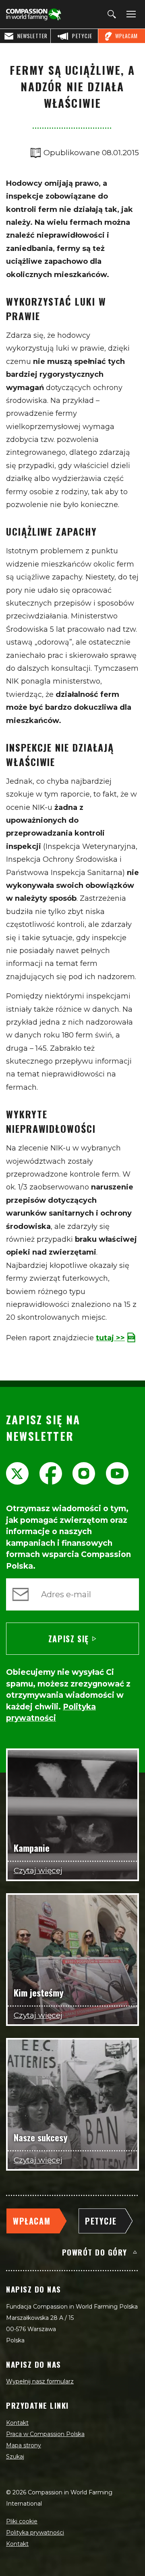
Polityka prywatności (35, 2533)
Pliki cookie (22, 2521)
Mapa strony (24, 2445)
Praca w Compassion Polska (45, 2434)
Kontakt (17, 2423)
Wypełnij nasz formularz (40, 2381)
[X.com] (17, 1473)
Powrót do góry (95, 2252)
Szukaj (15, 2457)
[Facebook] (51, 1473)
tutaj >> (110, 1338)
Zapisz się (69, 1639)
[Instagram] (84, 1473)
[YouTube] (117, 1473)
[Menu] (130, 14)
